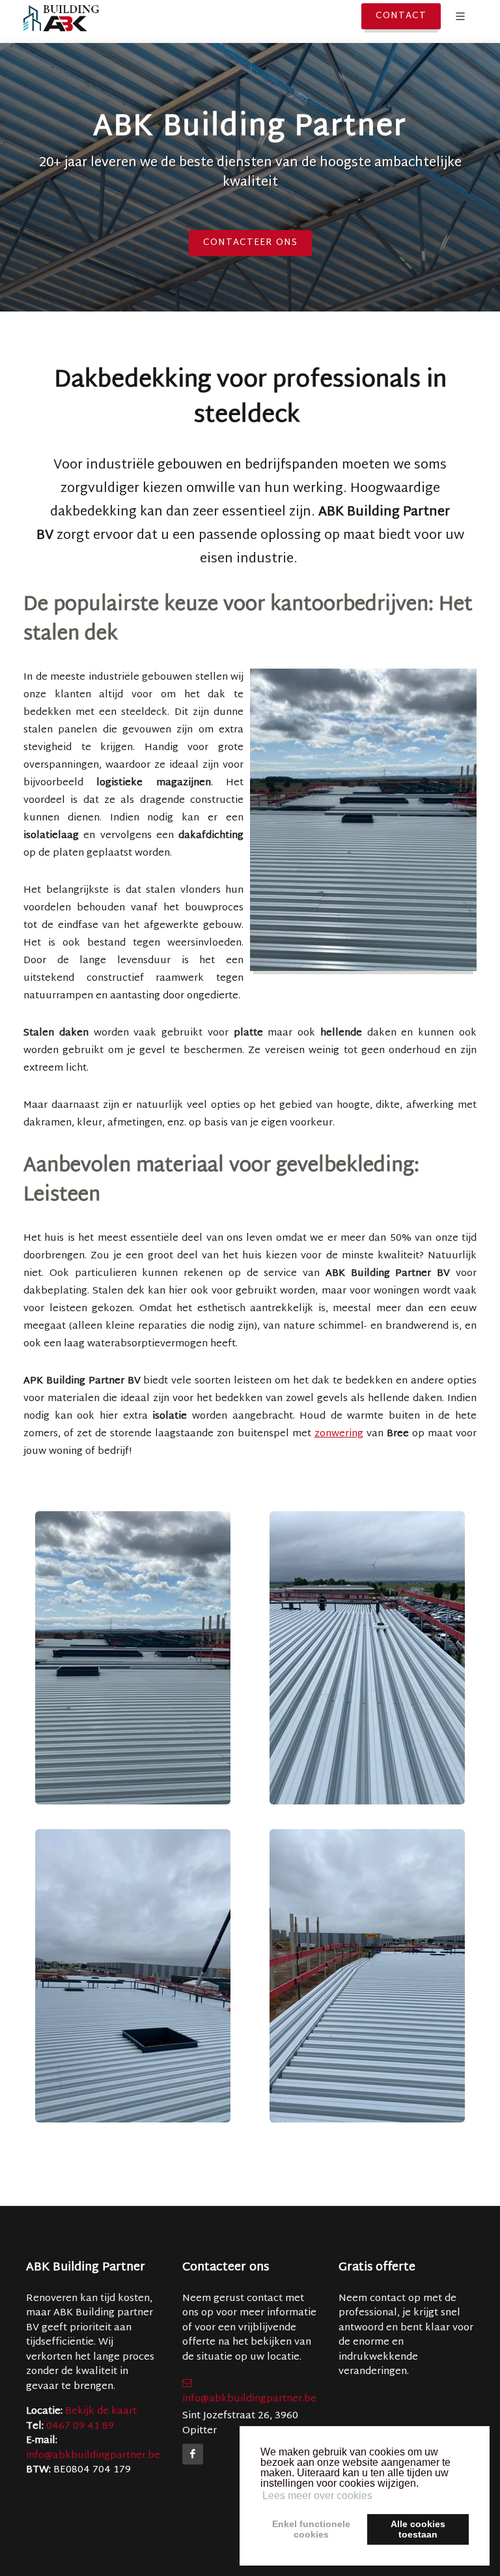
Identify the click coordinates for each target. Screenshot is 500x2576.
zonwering (339, 1434)
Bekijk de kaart (100, 2411)
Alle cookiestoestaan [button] (418, 2529)
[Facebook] (193, 2454)
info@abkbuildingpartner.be (93, 2456)
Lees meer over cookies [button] (317, 2496)
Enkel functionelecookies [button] (311, 2529)
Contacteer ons (250, 243)
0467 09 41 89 (80, 2426)
